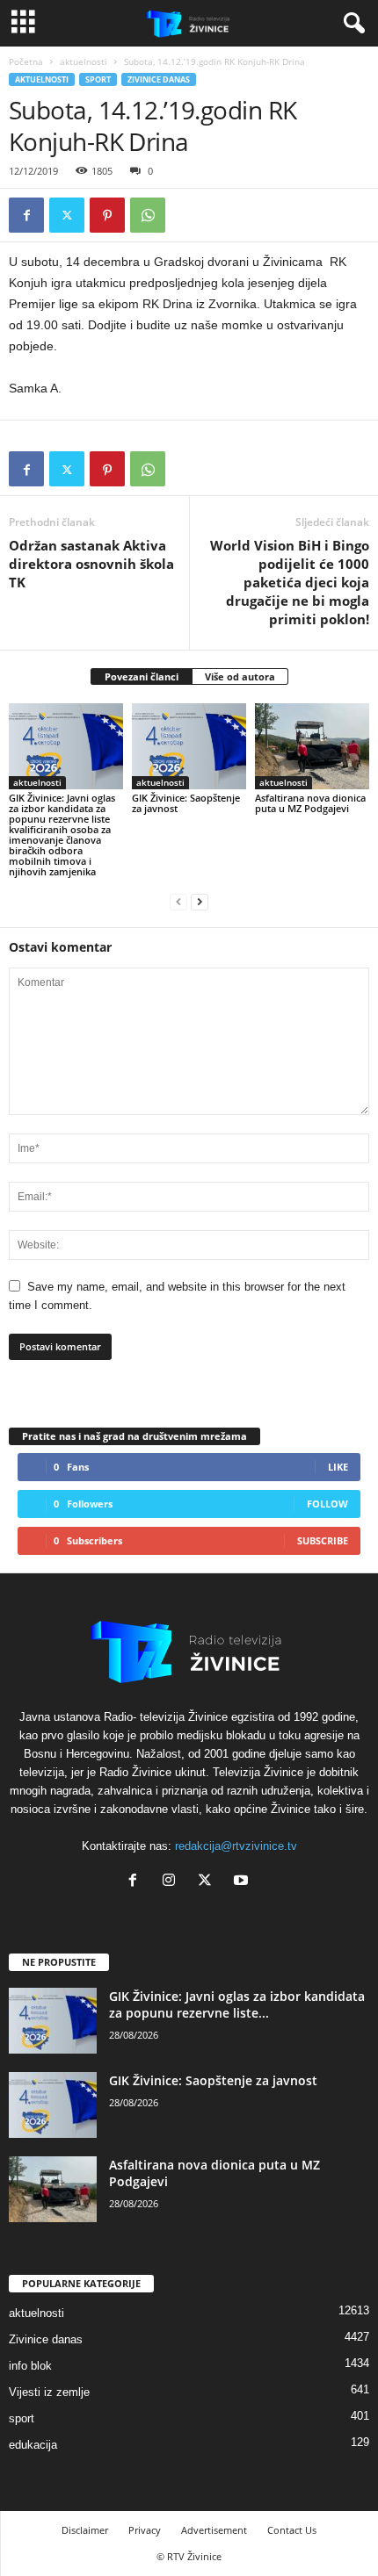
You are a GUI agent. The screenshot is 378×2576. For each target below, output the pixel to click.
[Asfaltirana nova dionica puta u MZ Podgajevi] (312, 746)
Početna (26, 61)
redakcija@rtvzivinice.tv (236, 1846)
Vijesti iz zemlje (49, 2392)
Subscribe (323, 1540)
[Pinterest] (107, 215)
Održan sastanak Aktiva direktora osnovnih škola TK (91, 564)
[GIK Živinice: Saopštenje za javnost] (189, 746)
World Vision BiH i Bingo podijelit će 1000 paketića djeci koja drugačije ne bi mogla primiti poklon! (290, 582)
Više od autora (240, 676)
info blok (30, 2366)
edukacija (33, 2445)
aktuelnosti (84, 61)
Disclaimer (85, 2530)
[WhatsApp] (148, 215)
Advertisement (214, 2530)
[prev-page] (178, 901)
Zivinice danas (159, 79)
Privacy (145, 2530)
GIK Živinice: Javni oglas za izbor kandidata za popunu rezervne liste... (237, 2004)
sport (98, 79)
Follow (327, 1504)
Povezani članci (142, 676)
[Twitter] (67, 215)
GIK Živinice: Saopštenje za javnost (186, 803)
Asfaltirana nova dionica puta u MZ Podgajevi (310, 803)
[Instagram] (173, 1882)
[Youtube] (243, 1882)
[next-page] (200, 901)
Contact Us (292, 2530)
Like (338, 1467)
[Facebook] (26, 215)
